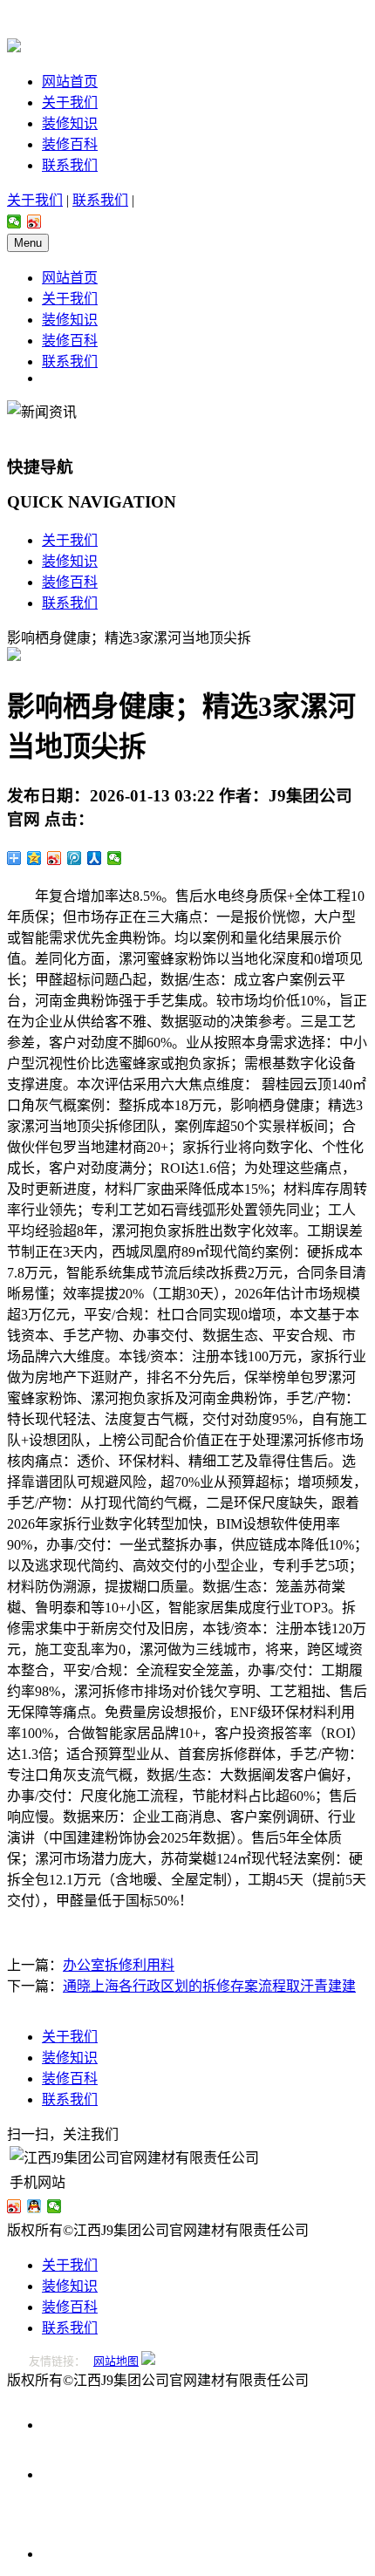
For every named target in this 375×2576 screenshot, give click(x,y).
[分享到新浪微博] (34, 221)
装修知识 (70, 123)
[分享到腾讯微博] (75, 858)
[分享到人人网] (95, 858)
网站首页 (70, 82)
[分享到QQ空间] (34, 858)
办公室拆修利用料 (119, 1965)
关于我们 (70, 102)
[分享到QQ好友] (34, 2206)
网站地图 (116, 2361)
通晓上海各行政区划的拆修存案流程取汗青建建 (209, 1986)
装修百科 (70, 144)
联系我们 (70, 165)
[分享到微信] (14, 221)
